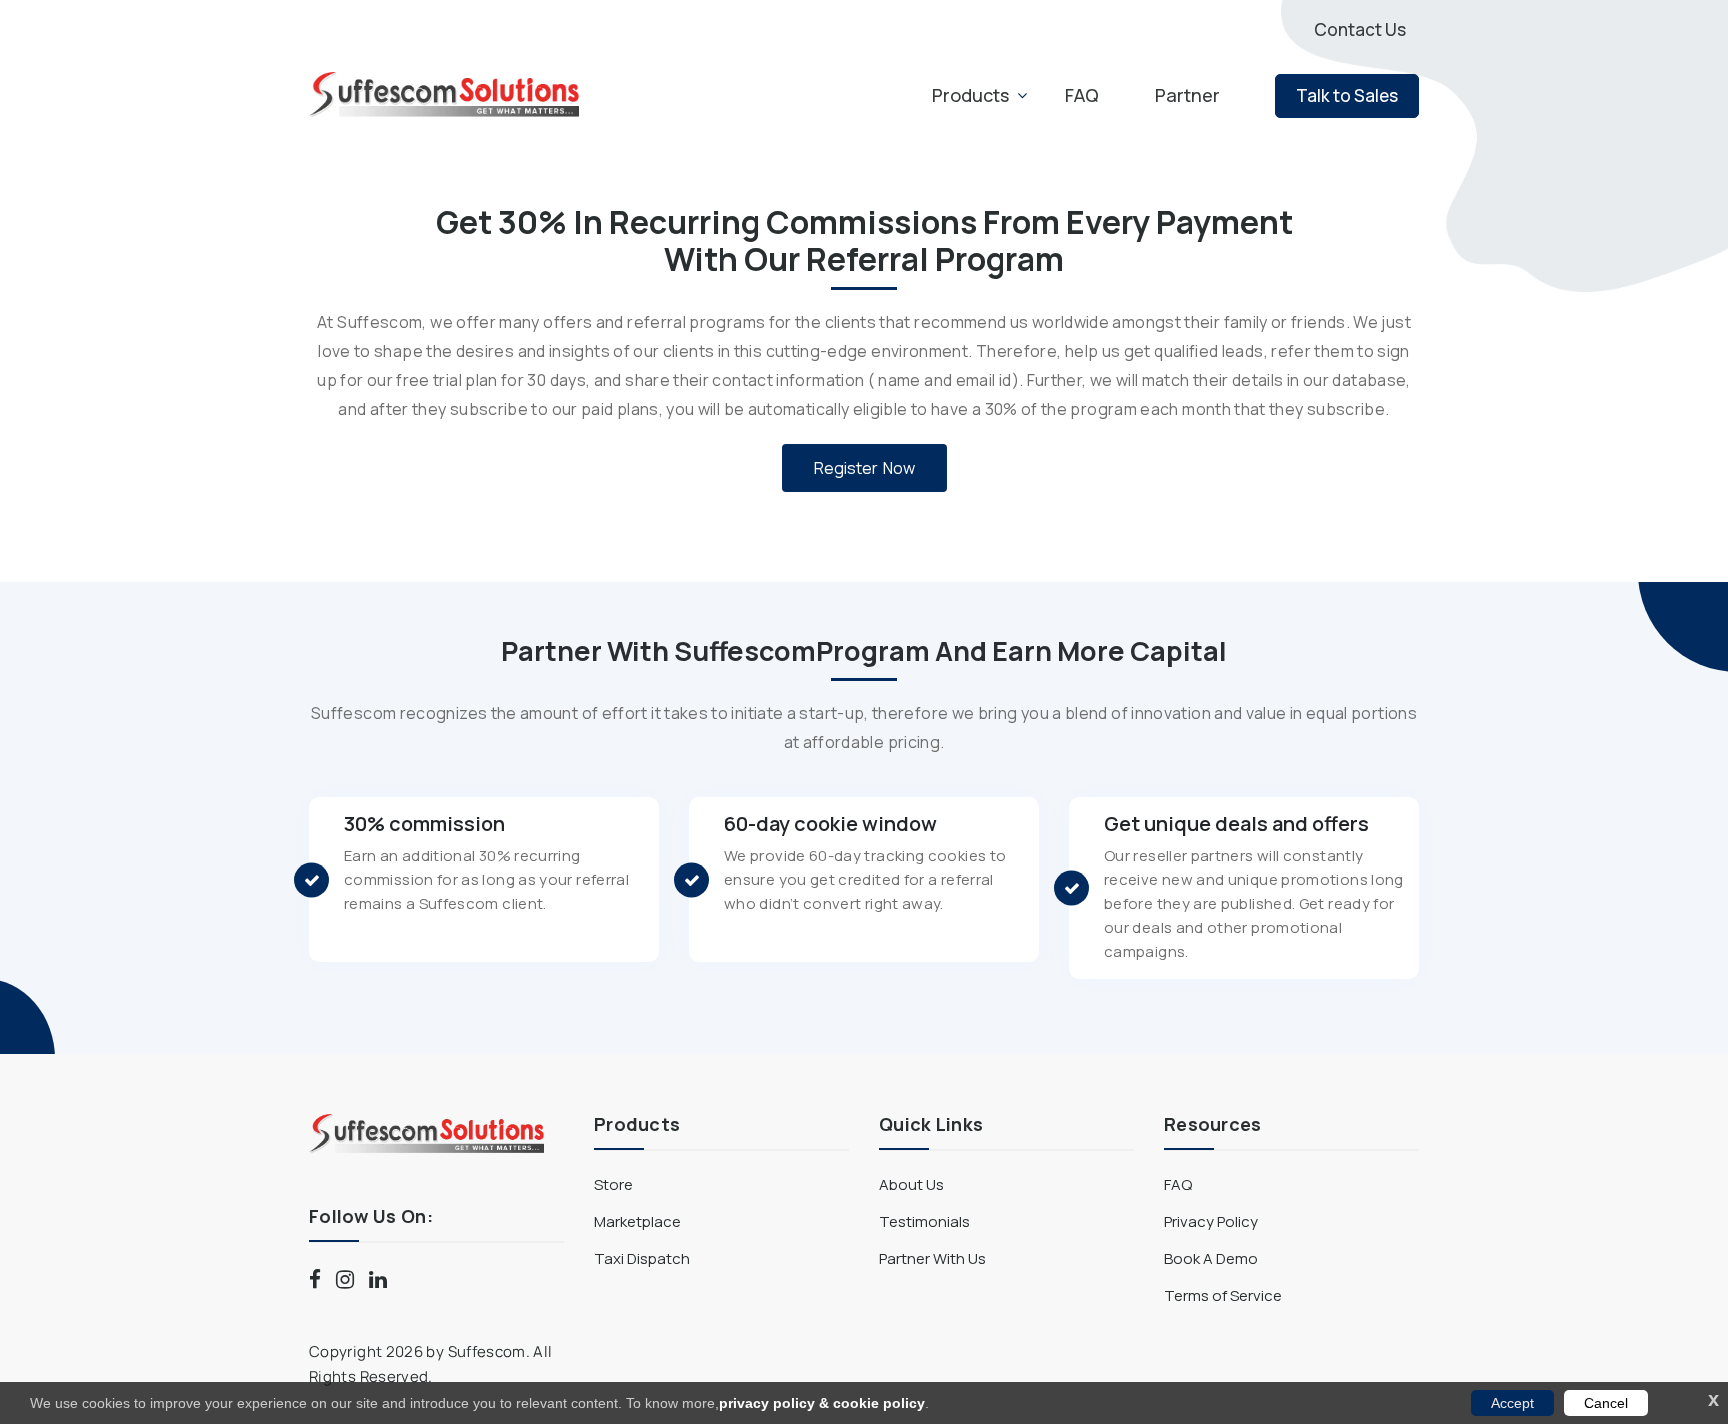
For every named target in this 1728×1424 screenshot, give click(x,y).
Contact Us (1360, 29)
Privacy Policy (1211, 1221)
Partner (1187, 95)
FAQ (1082, 95)
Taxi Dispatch (642, 1258)
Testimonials (924, 1221)
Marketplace (637, 1221)
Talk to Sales (1347, 95)
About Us (911, 1184)
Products (970, 95)
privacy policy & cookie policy (822, 1403)
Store (613, 1184)
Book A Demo (1211, 1258)
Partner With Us (932, 1258)
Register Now (864, 468)
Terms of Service (1223, 1295)
